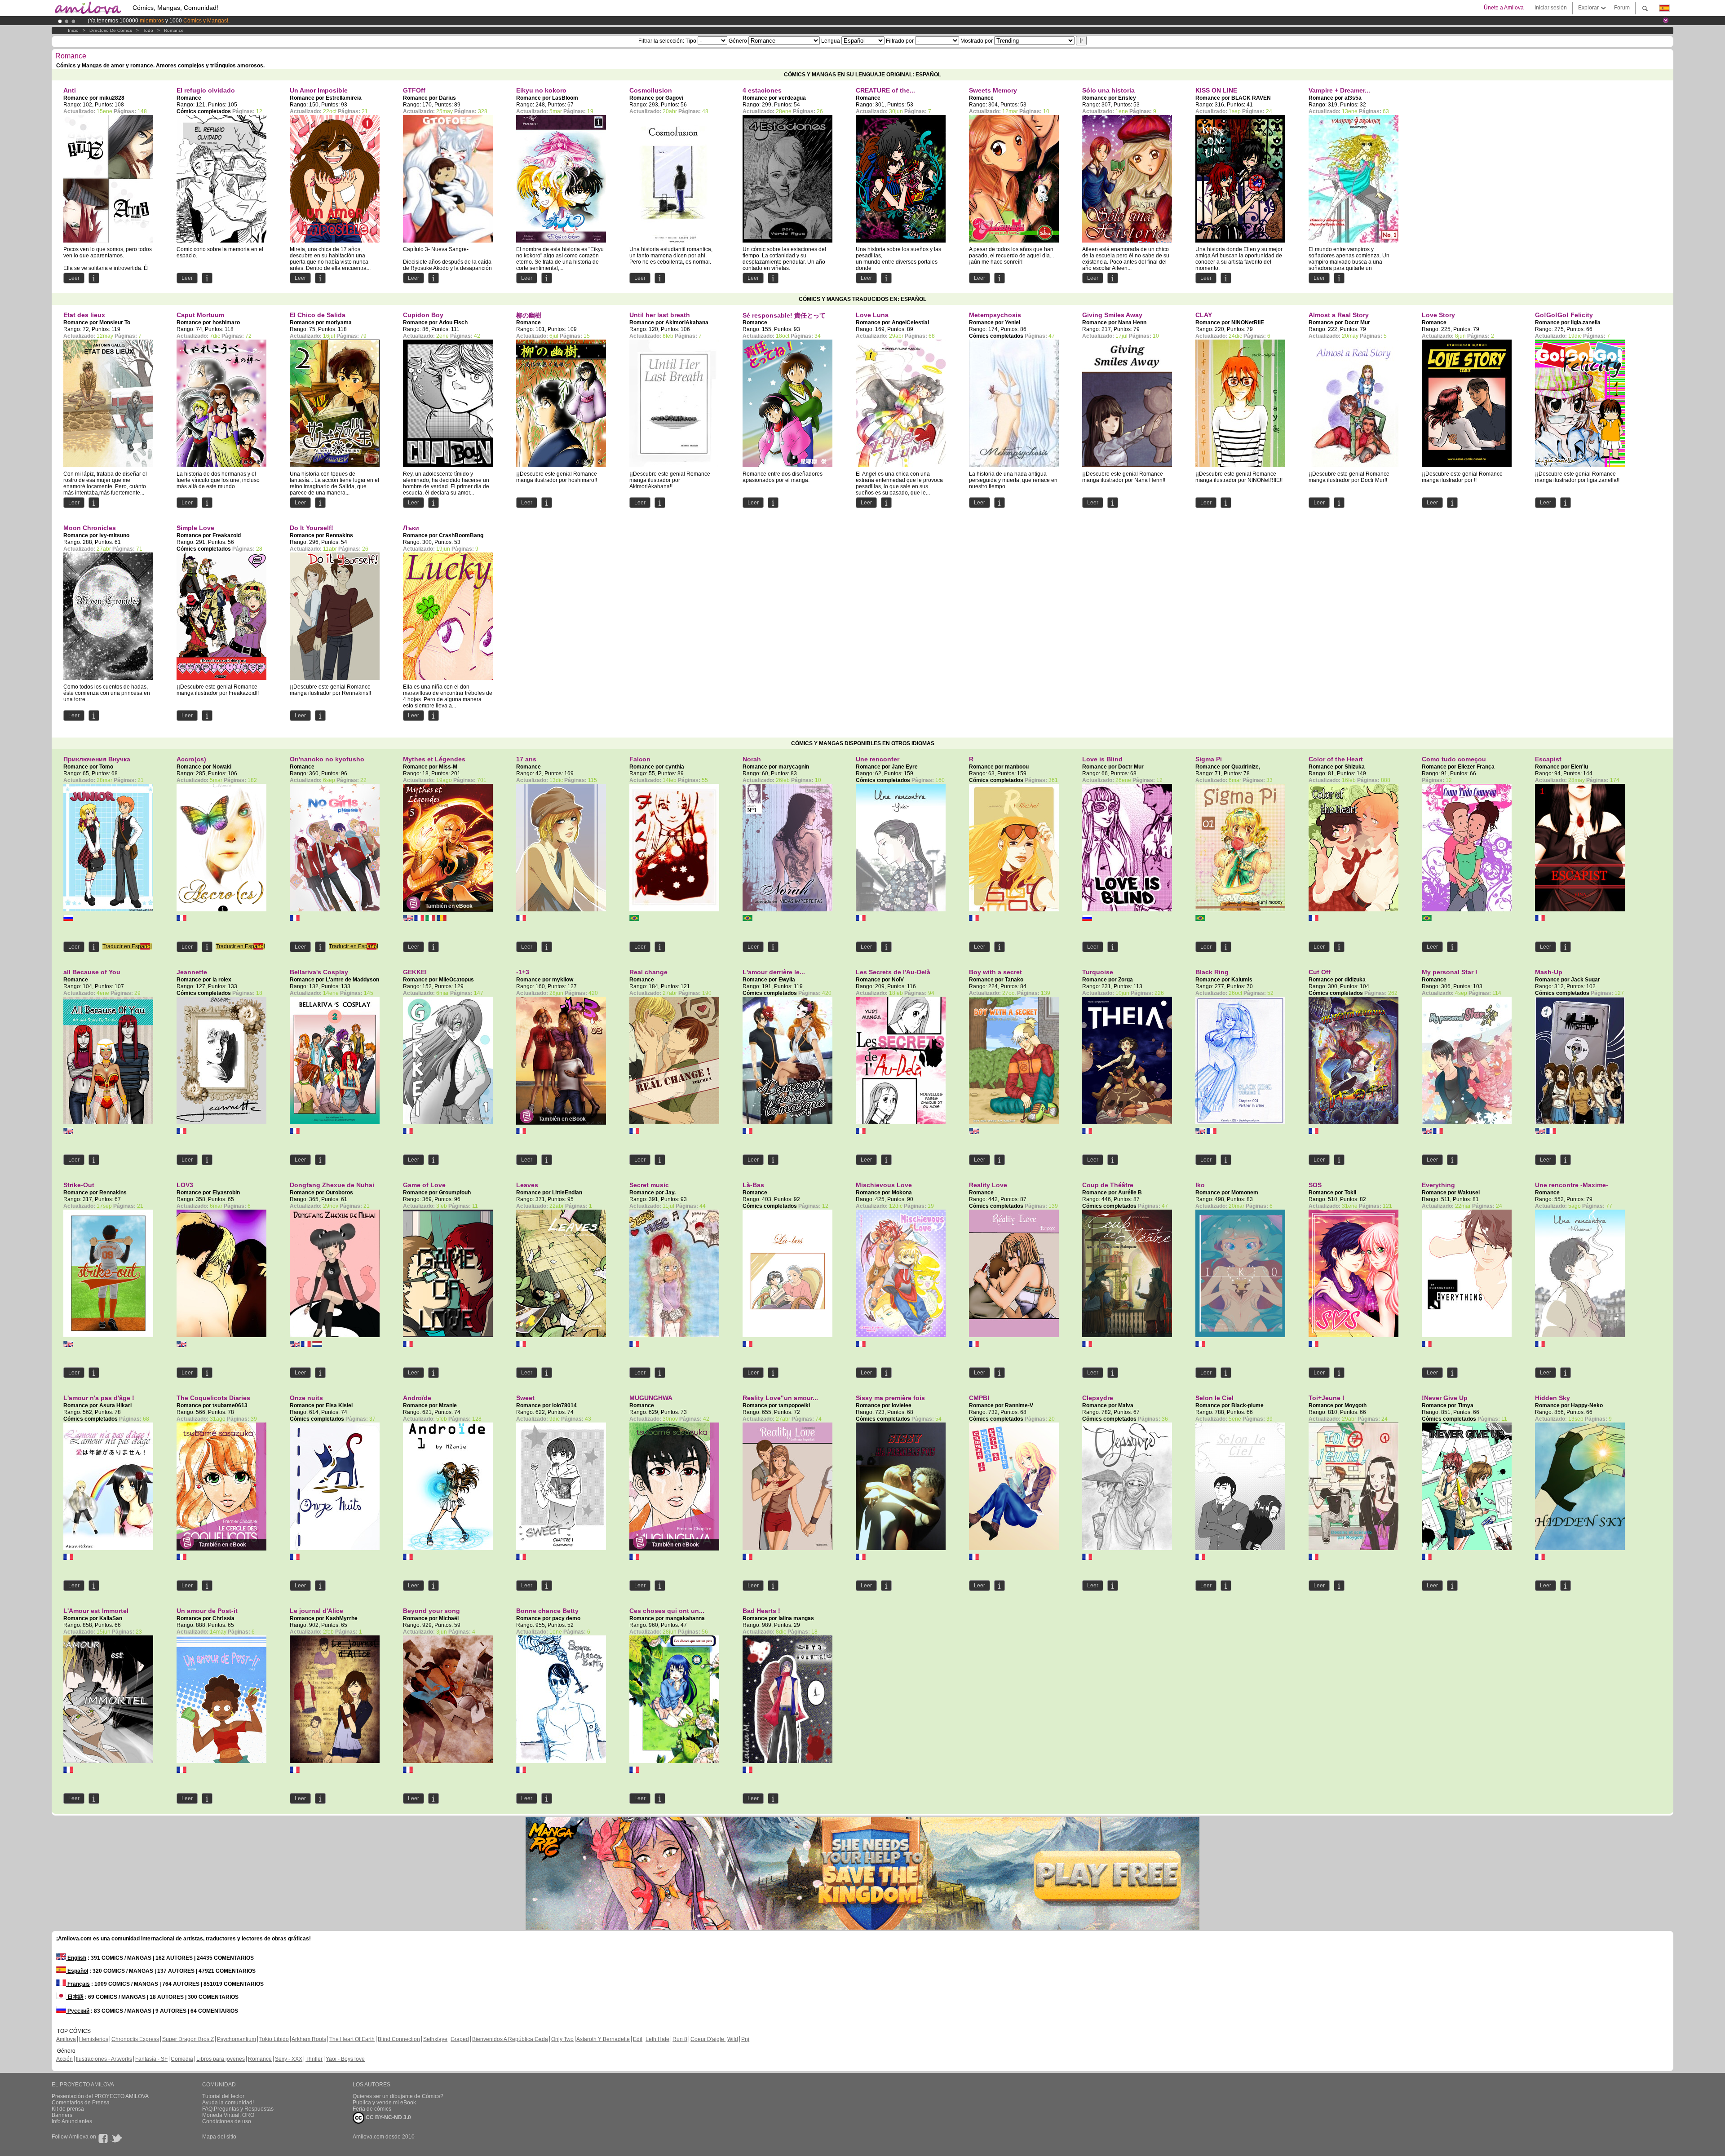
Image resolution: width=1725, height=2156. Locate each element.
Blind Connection (399, 2039)
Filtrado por (900, 41)
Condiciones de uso (227, 2121)
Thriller (314, 2059)
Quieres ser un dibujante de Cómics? (398, 2096)
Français (78, 1984)
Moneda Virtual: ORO (228, 2115)
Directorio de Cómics (111, 30)
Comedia (182, 2059)
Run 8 (680, 2039)
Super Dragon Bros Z (188, 2039)
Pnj (745, 2039)
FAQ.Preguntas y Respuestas (238, 2109)
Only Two (562, 2039)
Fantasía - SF (151, 2059)
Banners (62, 2115)
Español (77, 1971)
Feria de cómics (372, 2109)
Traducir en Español (127, 946)
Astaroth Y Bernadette (603, 2039)
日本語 (75, 1997)
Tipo (692, 41)
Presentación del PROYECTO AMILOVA (100, 2096)
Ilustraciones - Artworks (104, 2059)
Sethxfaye (435, 2039)
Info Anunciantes (72, 2121)
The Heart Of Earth (352, 2039)
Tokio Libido (274, 2039)
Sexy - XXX (289, 2059)
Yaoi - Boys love (345, 2059)
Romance (174, 30)
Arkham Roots (309, 2039)
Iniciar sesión (1551, 8)
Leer (74, 278)
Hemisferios (94, 2039)
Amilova (66, 2039)
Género (738, 41)
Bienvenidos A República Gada (510, 2039)
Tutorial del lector (223, 2096)
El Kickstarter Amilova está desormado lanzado (147, 21)
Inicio (73, 30)
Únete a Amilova (1504, 8)
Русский (78, 2011)
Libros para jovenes (221, 2059)
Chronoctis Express (135, 2039)
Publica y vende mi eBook (384, 2103)
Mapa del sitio (219, 2137)
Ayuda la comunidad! (228, 2103)
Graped (460, 2039)
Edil (638, 2039)
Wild (733, 2039)
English (76, 1958)
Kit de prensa (68, 2109)
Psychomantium (237, 2039)
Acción (64, 2059)
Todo (148, 30)
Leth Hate (657, 2039)
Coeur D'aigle (708, 2039)
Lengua (831, 41)
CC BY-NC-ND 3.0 (388, 2117)
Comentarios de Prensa (81, 2103)
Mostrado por (977, 41)
